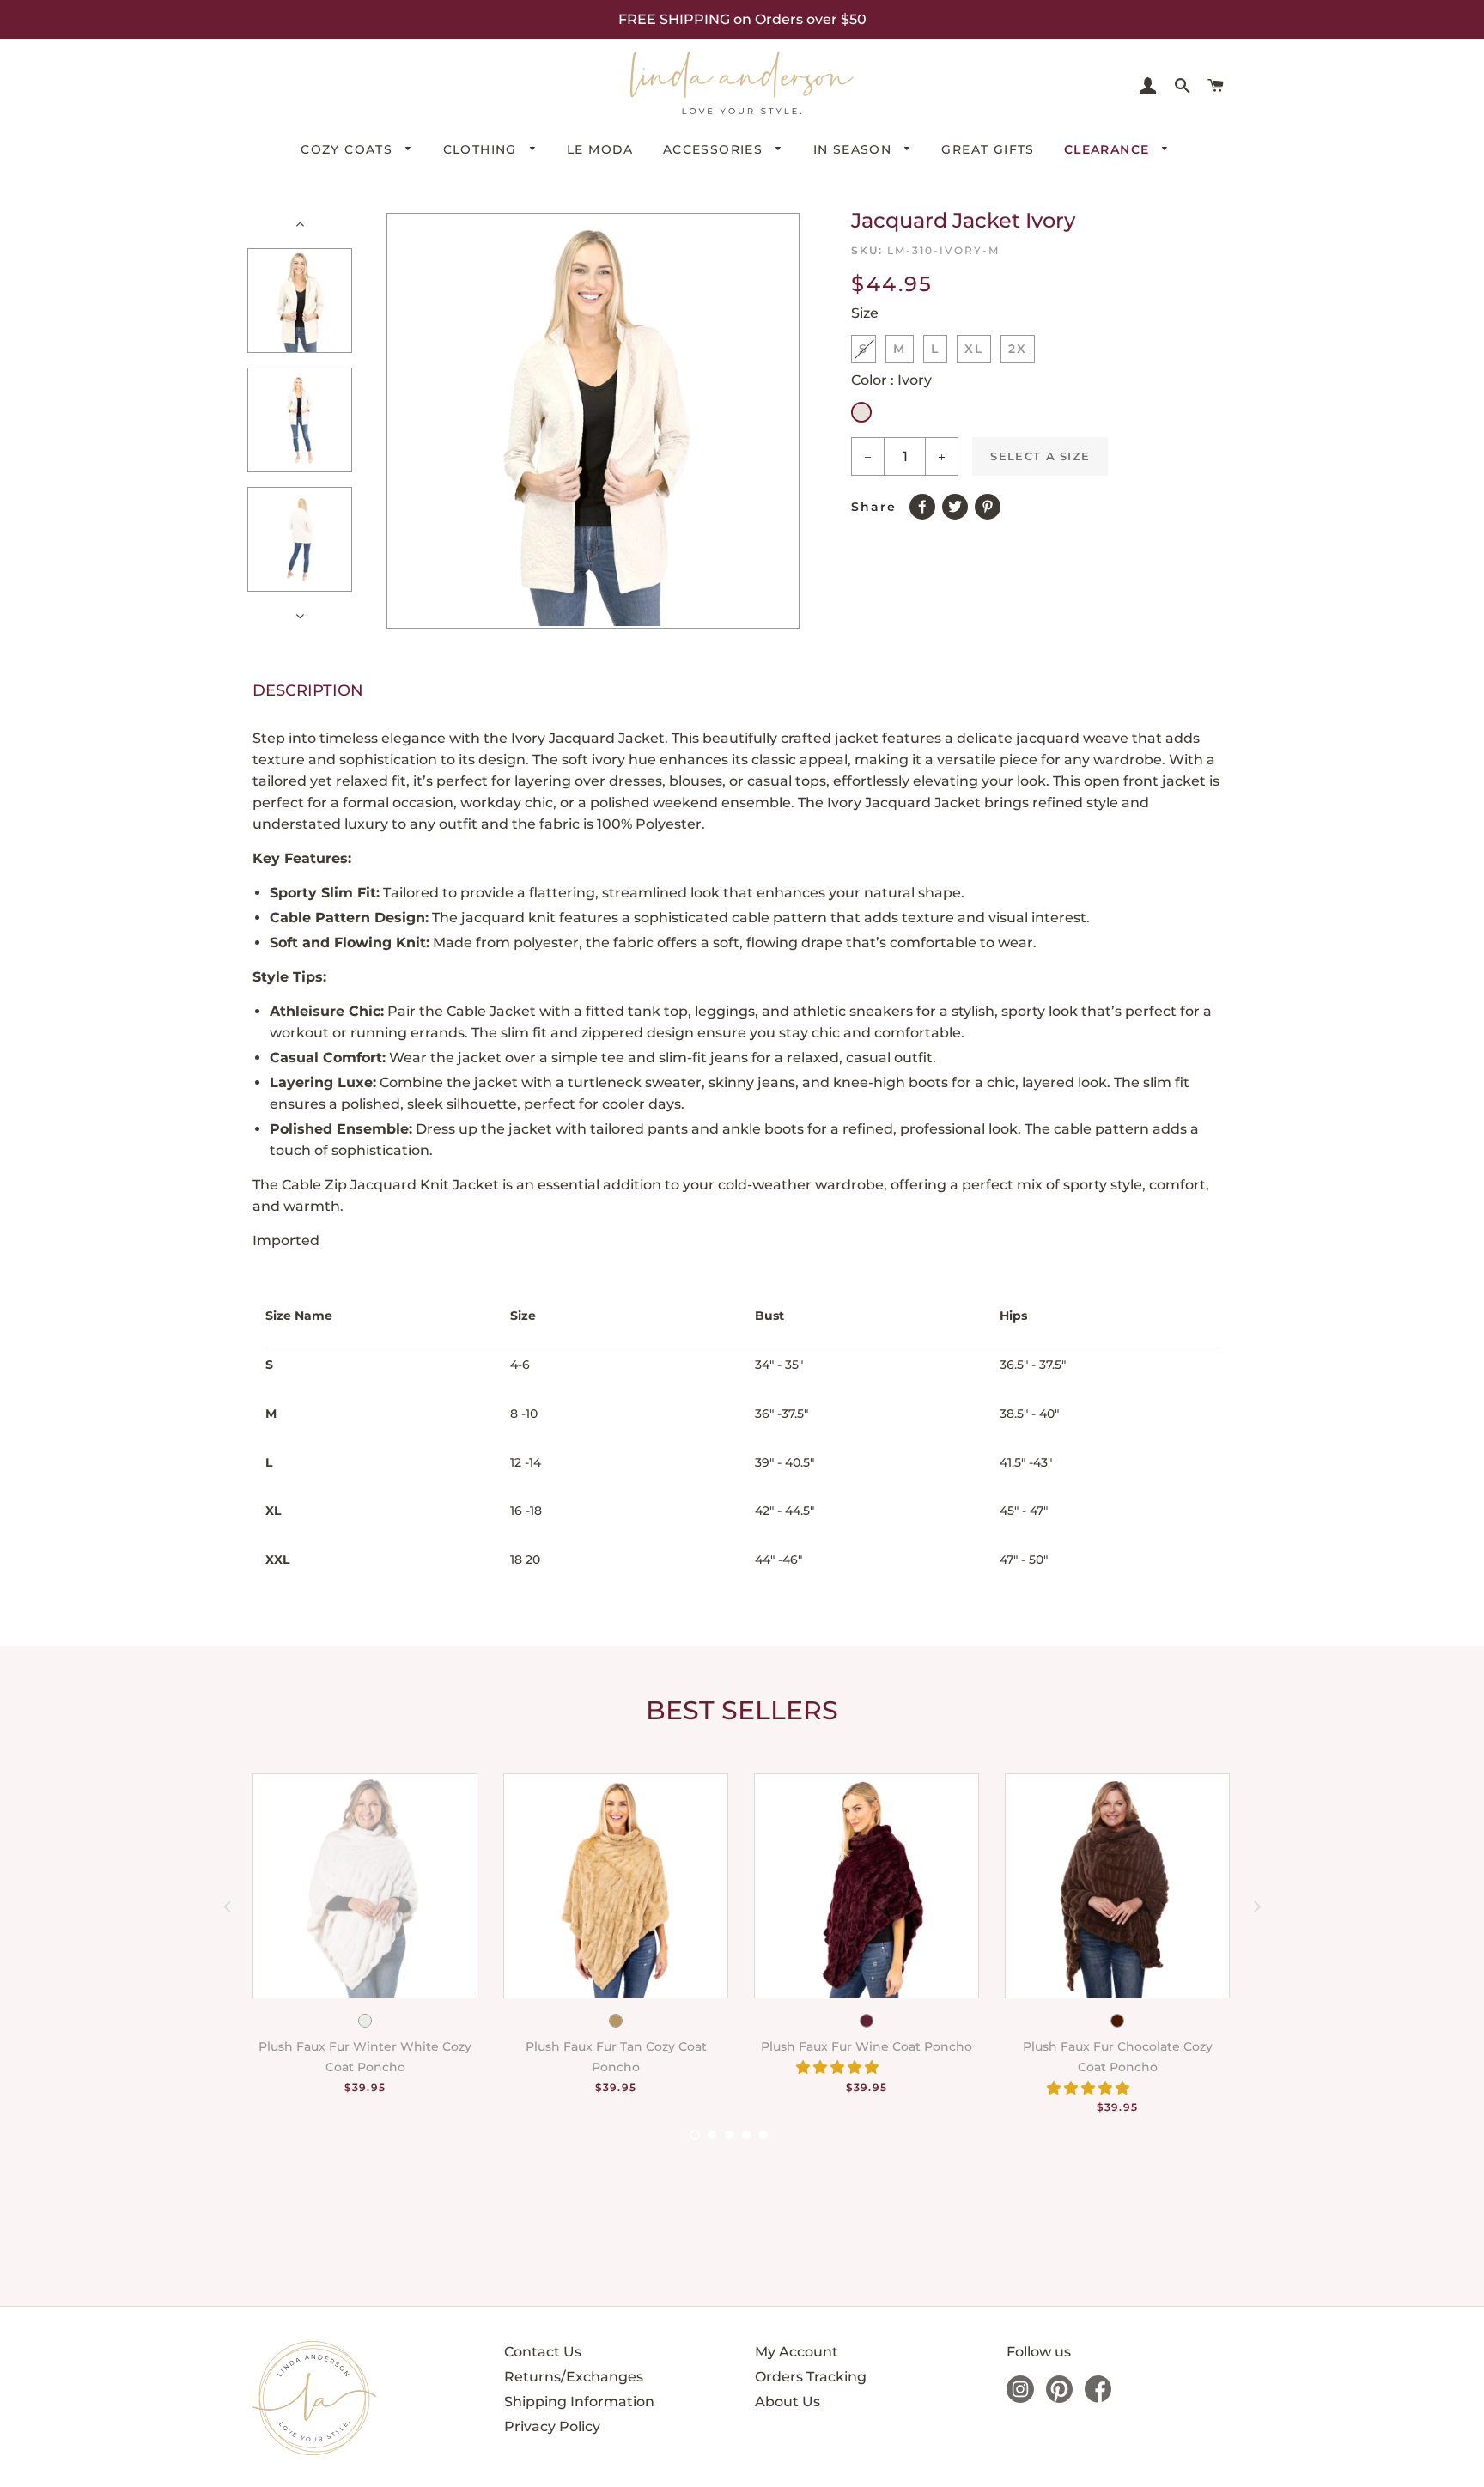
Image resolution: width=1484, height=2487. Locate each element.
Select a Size (1040, 456)
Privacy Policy (552, 2426)
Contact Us (543, 2352)
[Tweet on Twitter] (958, 503)
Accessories (715, 149)
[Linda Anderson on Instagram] (1020, 2398)
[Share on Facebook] (926, 503)
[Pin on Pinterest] (991, 503)
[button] (839, 2067)
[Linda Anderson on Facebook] (1098, 2398)
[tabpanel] (352, 1953)
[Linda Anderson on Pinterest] (1059, 2398)
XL (974, 349)
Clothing (483, 149)
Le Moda (600, 149)
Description (308, 690)
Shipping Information (579, 2402)
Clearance (1109, 149)
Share (873, 507)
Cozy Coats (349, 149)
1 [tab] (695, 2135)
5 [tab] (763, 2135)
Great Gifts (988, 149)
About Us (788, 2402)
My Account (797, 2352)
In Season (855, 149)
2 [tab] (712, 2135)
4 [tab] (746, 2135)
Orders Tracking (811, 2377)
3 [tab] (729, 2135)
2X (1018, 349)
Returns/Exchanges (574, 2377)
